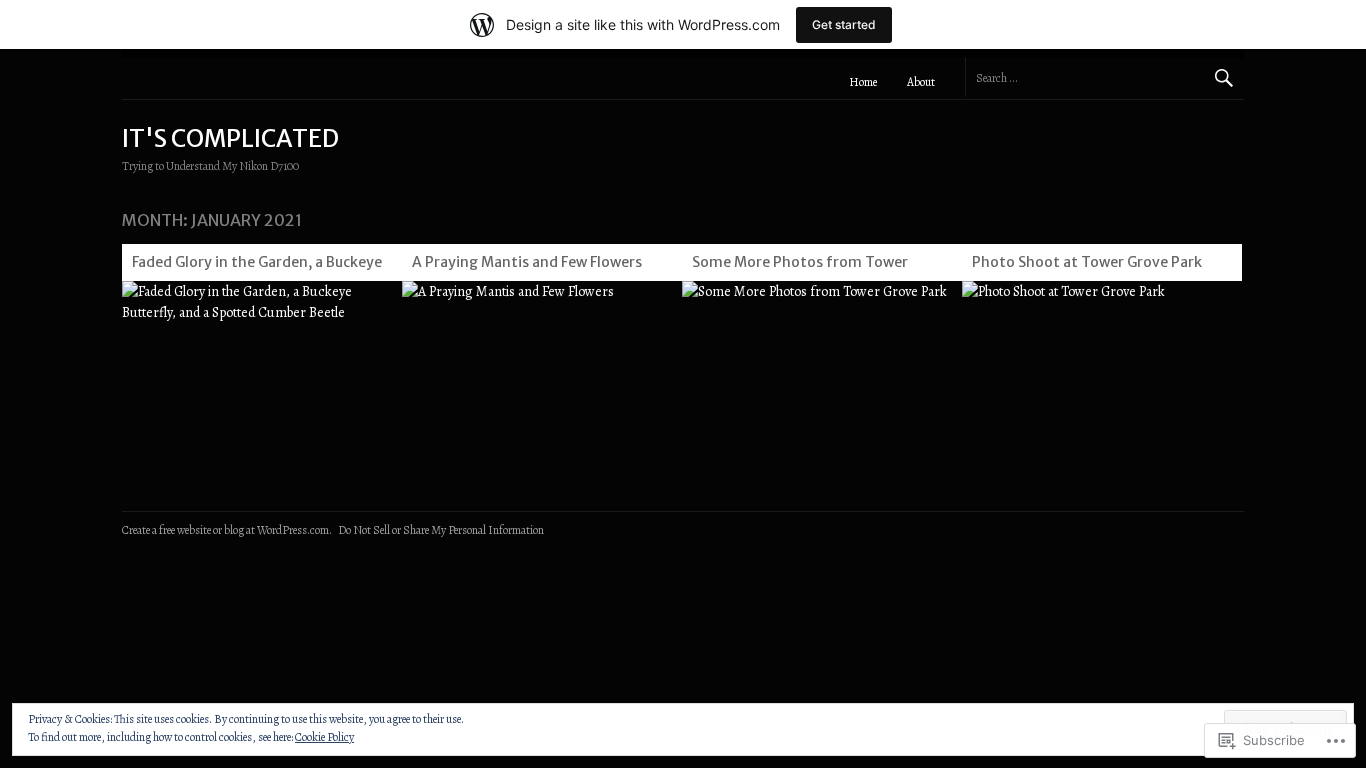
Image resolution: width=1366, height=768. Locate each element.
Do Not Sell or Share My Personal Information (441, 530)
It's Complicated (230, 138)
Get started (844, 24)
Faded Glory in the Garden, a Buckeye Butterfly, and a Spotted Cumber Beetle (257, 265)
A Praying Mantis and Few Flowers (527, 262)
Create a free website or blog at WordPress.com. (227, 530)
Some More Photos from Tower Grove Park (800, 265)
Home (863, 82)
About (921, 82)
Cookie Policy (324, 737)
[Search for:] (1104, 77)
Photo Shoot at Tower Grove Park (1087, 262)
